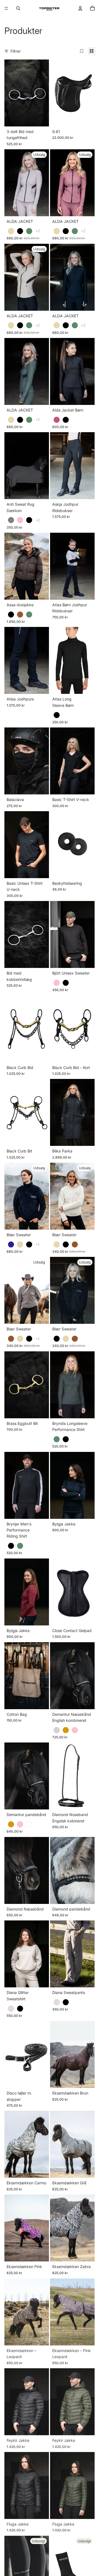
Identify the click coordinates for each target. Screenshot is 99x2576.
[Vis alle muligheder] (38, 231)
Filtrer (16, 51)
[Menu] (6, 8)
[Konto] (80, 8)
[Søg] (18, 8)
